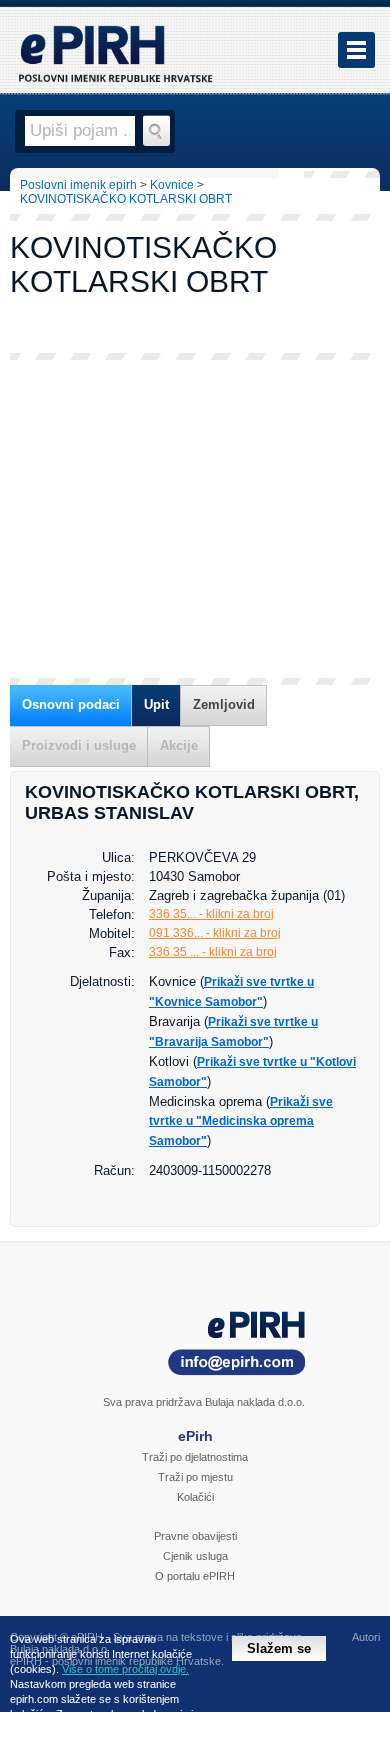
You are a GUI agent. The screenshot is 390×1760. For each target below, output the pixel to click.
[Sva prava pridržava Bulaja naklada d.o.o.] (195, 1346)
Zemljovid (224, 704)
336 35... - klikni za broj (211, 914)
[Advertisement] (195, 519)
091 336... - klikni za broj (215, 933)
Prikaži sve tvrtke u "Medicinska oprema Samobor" (241, 1121)
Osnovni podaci (71, 704)
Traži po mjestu (195, 1477)
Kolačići (195, 1497)
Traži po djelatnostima (195, 1457)
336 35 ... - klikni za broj (213, 952)
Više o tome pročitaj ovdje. (125, 1669)
